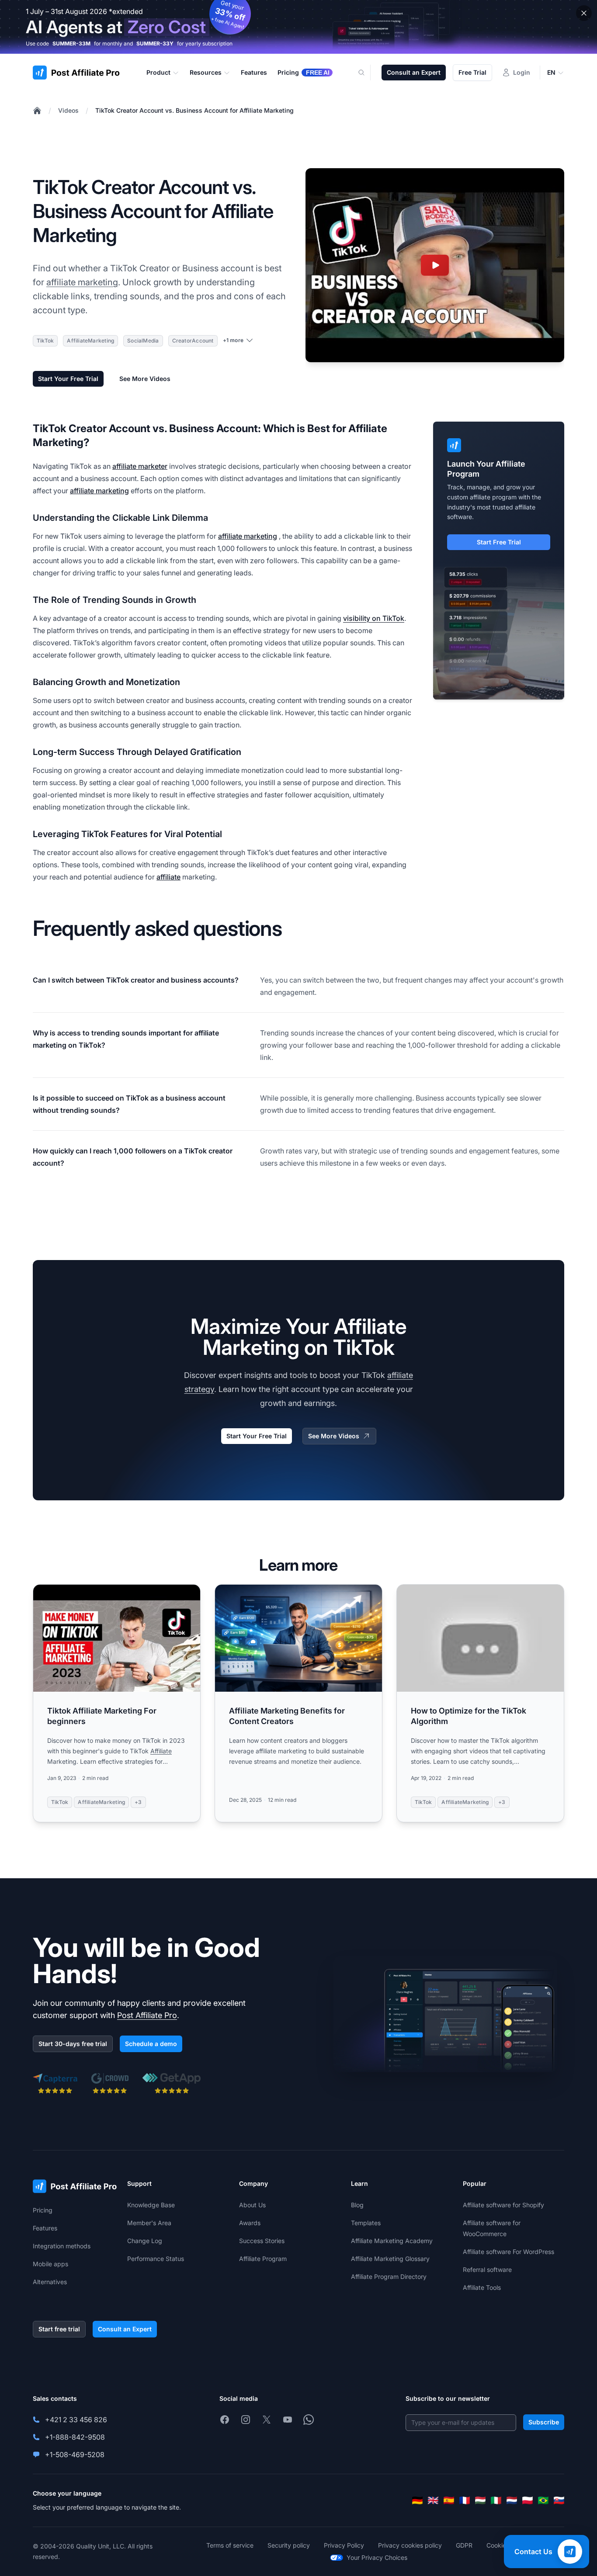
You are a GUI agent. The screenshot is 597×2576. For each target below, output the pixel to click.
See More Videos (145, 379)
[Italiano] (496, 2500)
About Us (252, 2205)
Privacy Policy (344, 2545)
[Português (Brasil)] (543, 2500)
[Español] (449, 2500)
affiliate (168, 877)
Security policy (289, 2545)
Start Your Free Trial (68, 379)
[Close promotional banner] (584, 13)
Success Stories (262, 2241)
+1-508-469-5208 (75, 2455)
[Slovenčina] (559, 2500)
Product (158, 72)
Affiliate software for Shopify (503, 2205)
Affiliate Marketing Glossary (390, 2259)
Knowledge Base (151, 2205)
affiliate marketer (140, 466)
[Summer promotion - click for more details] (298, 27)
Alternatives (50, 2282)
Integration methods (62, 2246)
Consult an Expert (414, 72)
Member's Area (149, 2223)
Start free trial (59, 2329)
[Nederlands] (512, 2500)
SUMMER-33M (71, 43)
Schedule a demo (151, 2044)
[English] (433, 2500)
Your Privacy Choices (377, 2557)
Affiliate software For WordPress (508, 2252)
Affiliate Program (263, 2259)
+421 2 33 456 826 (76, 2420)
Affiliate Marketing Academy (392, 2241)
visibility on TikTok (374, 618)
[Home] (37, 111)
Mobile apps (50, 2264)
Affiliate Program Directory (389, 2277)
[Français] (465, 2500)
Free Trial (472, 72)
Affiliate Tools (482, 2287)
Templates (366, 2223)
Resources (206, 72)
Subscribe (544, 2422)
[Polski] (528, 2500)
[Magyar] (480, 2500)
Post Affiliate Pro (147, 2015)
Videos (68, 110)
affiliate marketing (82, 282)
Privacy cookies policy (410, 2545)
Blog (357, 2205)
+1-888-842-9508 (75, 2437)
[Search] (367, 73)
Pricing (43, 2210)
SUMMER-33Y (155, 43)
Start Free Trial (499, 542)
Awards (250, 2223)
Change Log (145, 2241)
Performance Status (156, 2259)
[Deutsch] (417, 2500)
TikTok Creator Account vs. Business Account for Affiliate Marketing (194, 110)
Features (45, 2228)
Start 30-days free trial (73, 2044)
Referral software (487, 2270)
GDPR (464, 2545)
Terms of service (230, 2545)
